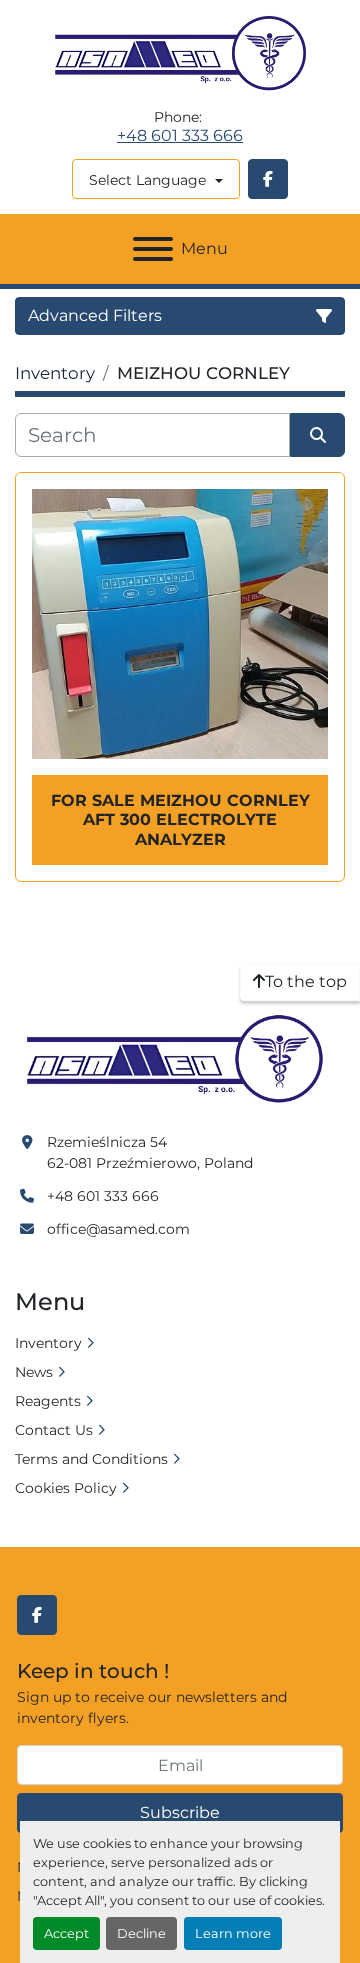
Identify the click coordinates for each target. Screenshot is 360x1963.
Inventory (48, 1343)
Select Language (147, 180)
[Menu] (153, 249)
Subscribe (180, 1812)
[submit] (317, 435)
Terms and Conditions (91, 1459)
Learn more (233, 1933)
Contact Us (54, 1430)
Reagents (48, 1401)
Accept (66, 1933)
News (34, 1372)
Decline (141, 1933)
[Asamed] (180, 1060)
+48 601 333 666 (180, 136)
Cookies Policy (66, 1488)
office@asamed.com (118, 1229)
